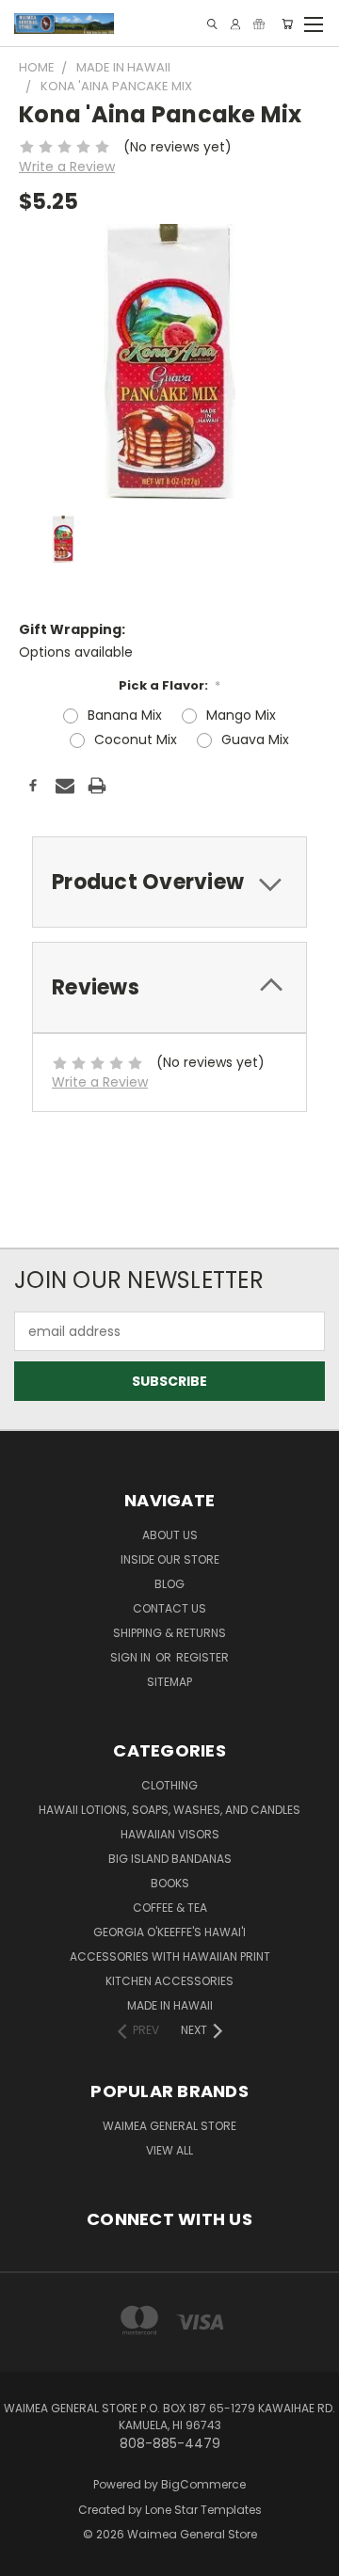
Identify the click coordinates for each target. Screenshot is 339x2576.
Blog (169, 1584)
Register (202, 1657)
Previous (29, 2543)
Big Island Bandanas (170, 1859)
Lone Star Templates (203, 2510)
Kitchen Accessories (169, 1981)
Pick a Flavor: (170, 685)
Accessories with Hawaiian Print (170, 1956)
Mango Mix (241, 715)
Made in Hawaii (170, 2005)
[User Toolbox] (235, 24)
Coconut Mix (136, 739)
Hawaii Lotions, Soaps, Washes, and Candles (169, 1810)
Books (170, 1883)
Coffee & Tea (170, 1908)
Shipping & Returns (169, 1633)
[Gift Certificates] (259, 24)
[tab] (169, 882)
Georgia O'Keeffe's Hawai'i (169, 1932)
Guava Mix (255, 739)
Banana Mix (125, 715)
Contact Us (169, 1608)
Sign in (132, 1657)
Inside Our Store (170, 1559)
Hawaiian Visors (170, 1834)
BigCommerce (203, 2484)
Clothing (169, 1785)
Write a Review (67, 167)
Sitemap (169, 1682)
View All (169, 2150)
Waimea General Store (169, 2126)
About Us (170, 1535)
